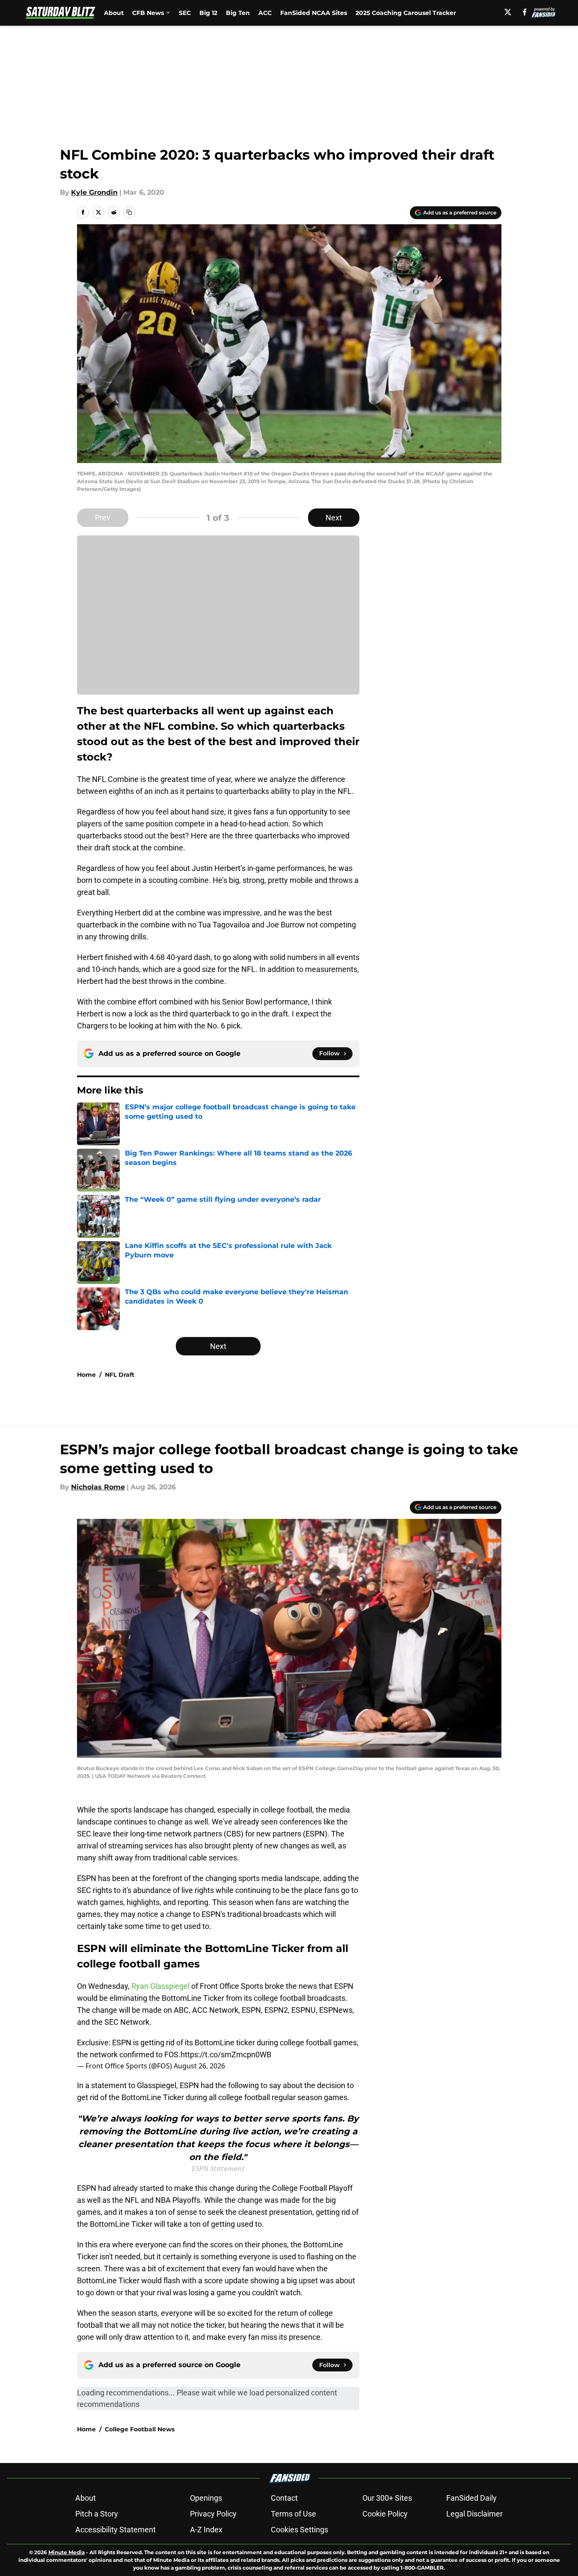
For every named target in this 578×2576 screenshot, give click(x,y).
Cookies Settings (299, 2530)
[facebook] (525, 12)
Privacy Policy (213, 2514)
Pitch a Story (97, 2514)
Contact (284, 2498)
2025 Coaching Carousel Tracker (406, 13)
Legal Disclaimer (474, 2514)
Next (334, 518)
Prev (103, 518)
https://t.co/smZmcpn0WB (226, 2055)
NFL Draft (120, 1375)
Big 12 (208, 13)
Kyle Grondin (94, 192)
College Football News (140, 2429)
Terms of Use (293, 2514)
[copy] (129, 212)
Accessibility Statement (116, 2530)
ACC (265, 13)
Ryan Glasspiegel (160, 1986)
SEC (185, 13)
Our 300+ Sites (387, 2498)
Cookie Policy (385, 2514)
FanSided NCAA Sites (314, 13)
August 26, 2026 (199, 2066)
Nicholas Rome (98, 1487)
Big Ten (238, 13)
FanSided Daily (471, 2498)
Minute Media (67, 2552)
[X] (508, 12)
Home (86, 1375)
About (114, 13)
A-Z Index (206, 2530)
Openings (206, 2498)
